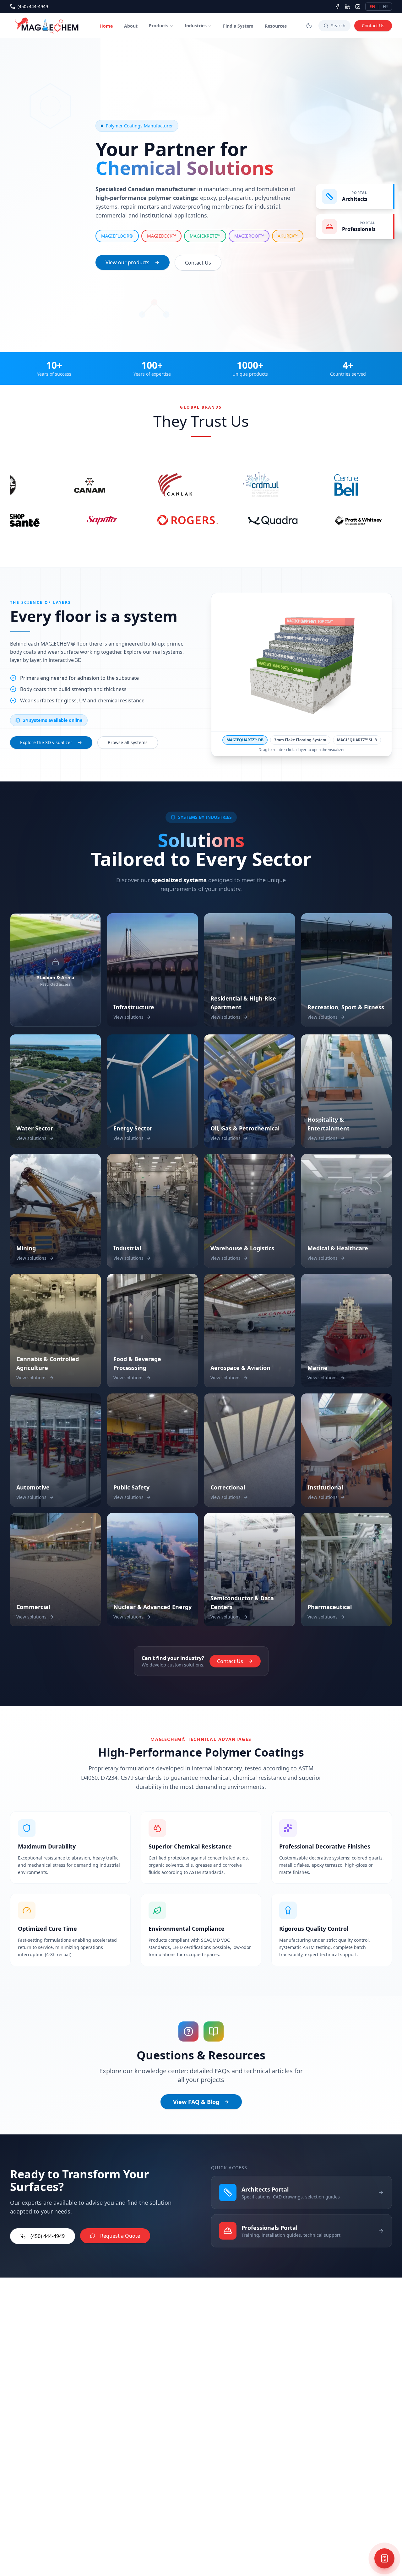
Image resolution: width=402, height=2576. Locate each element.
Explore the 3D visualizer (46, 742)
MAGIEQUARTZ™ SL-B (357, 740)
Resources (276, 26)
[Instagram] (358, 7)
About (131, 26)
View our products (128, 262)
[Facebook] (338, 7)
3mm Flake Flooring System (300, 740)
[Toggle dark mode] (309, 26)
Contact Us (373, 26)
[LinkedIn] (348, 7)
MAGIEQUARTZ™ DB (245, 740)
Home (106, 26)
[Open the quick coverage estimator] (384, 2558)
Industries (196, 26)
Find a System (238, 26)
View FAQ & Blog (196, 2102)
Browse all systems (128, 742)
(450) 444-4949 (33, 6)
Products (159, 26)
